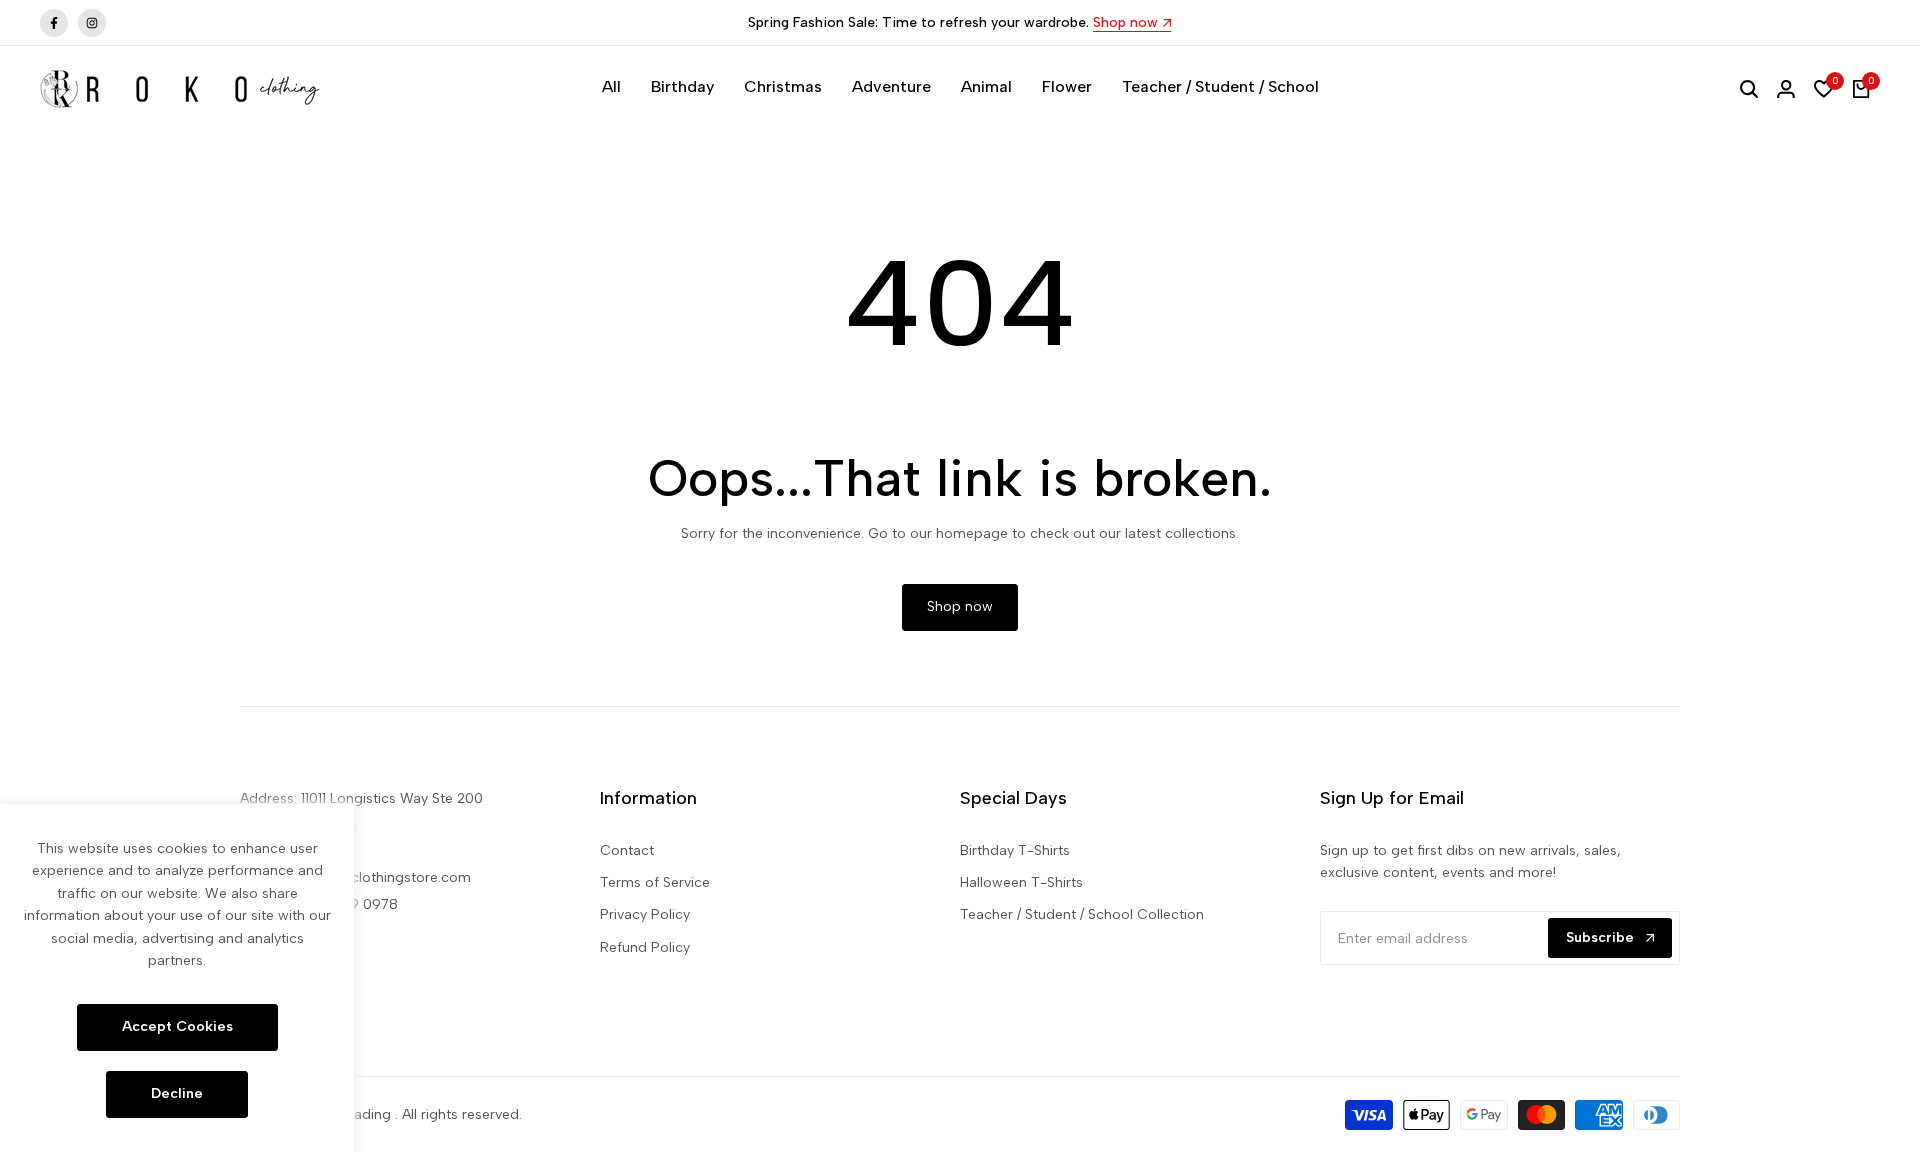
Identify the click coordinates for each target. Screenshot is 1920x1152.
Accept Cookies (177, 1026)
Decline (177, 1093)
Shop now (1125, 23)
